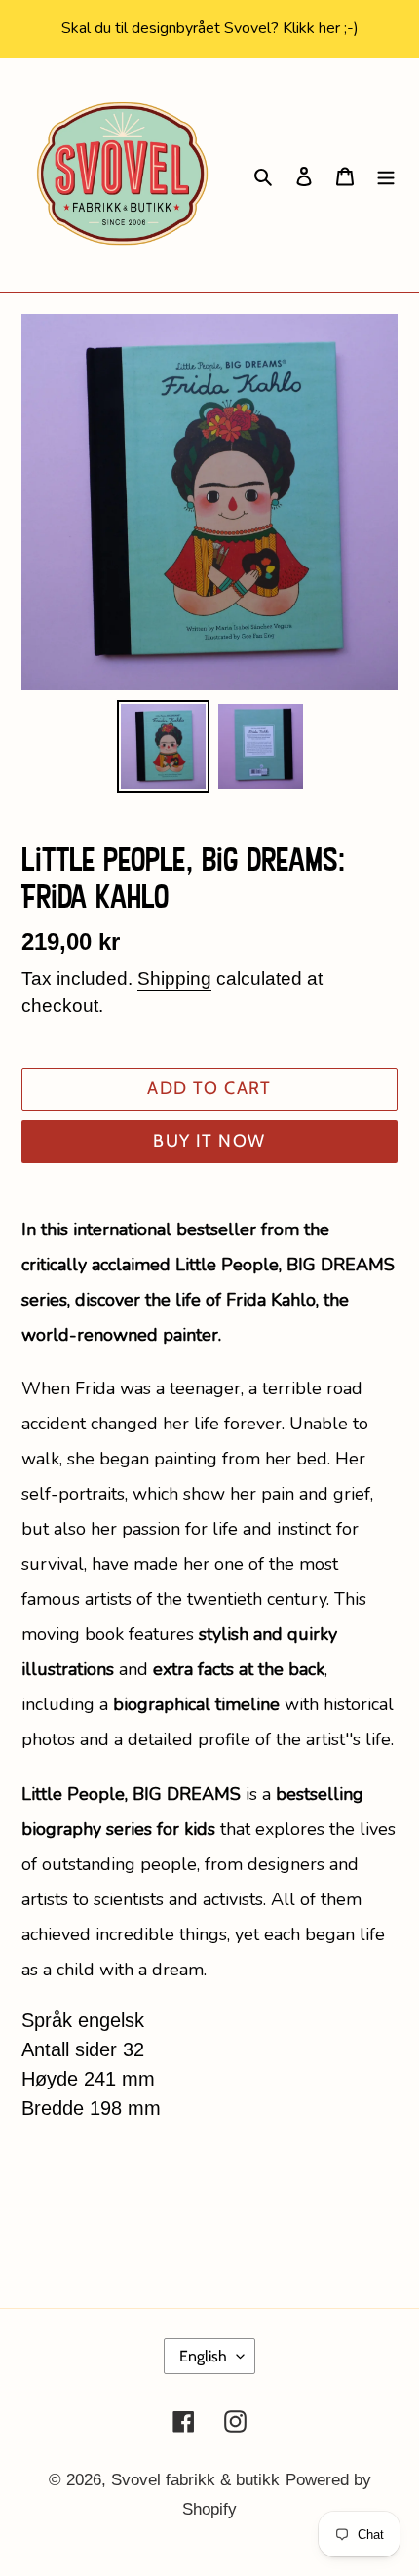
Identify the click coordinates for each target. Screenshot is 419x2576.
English (203, 2356)
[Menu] (386, 175)
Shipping (174, 978)
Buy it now (209, 1141)
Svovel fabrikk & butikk (195, 2480)
